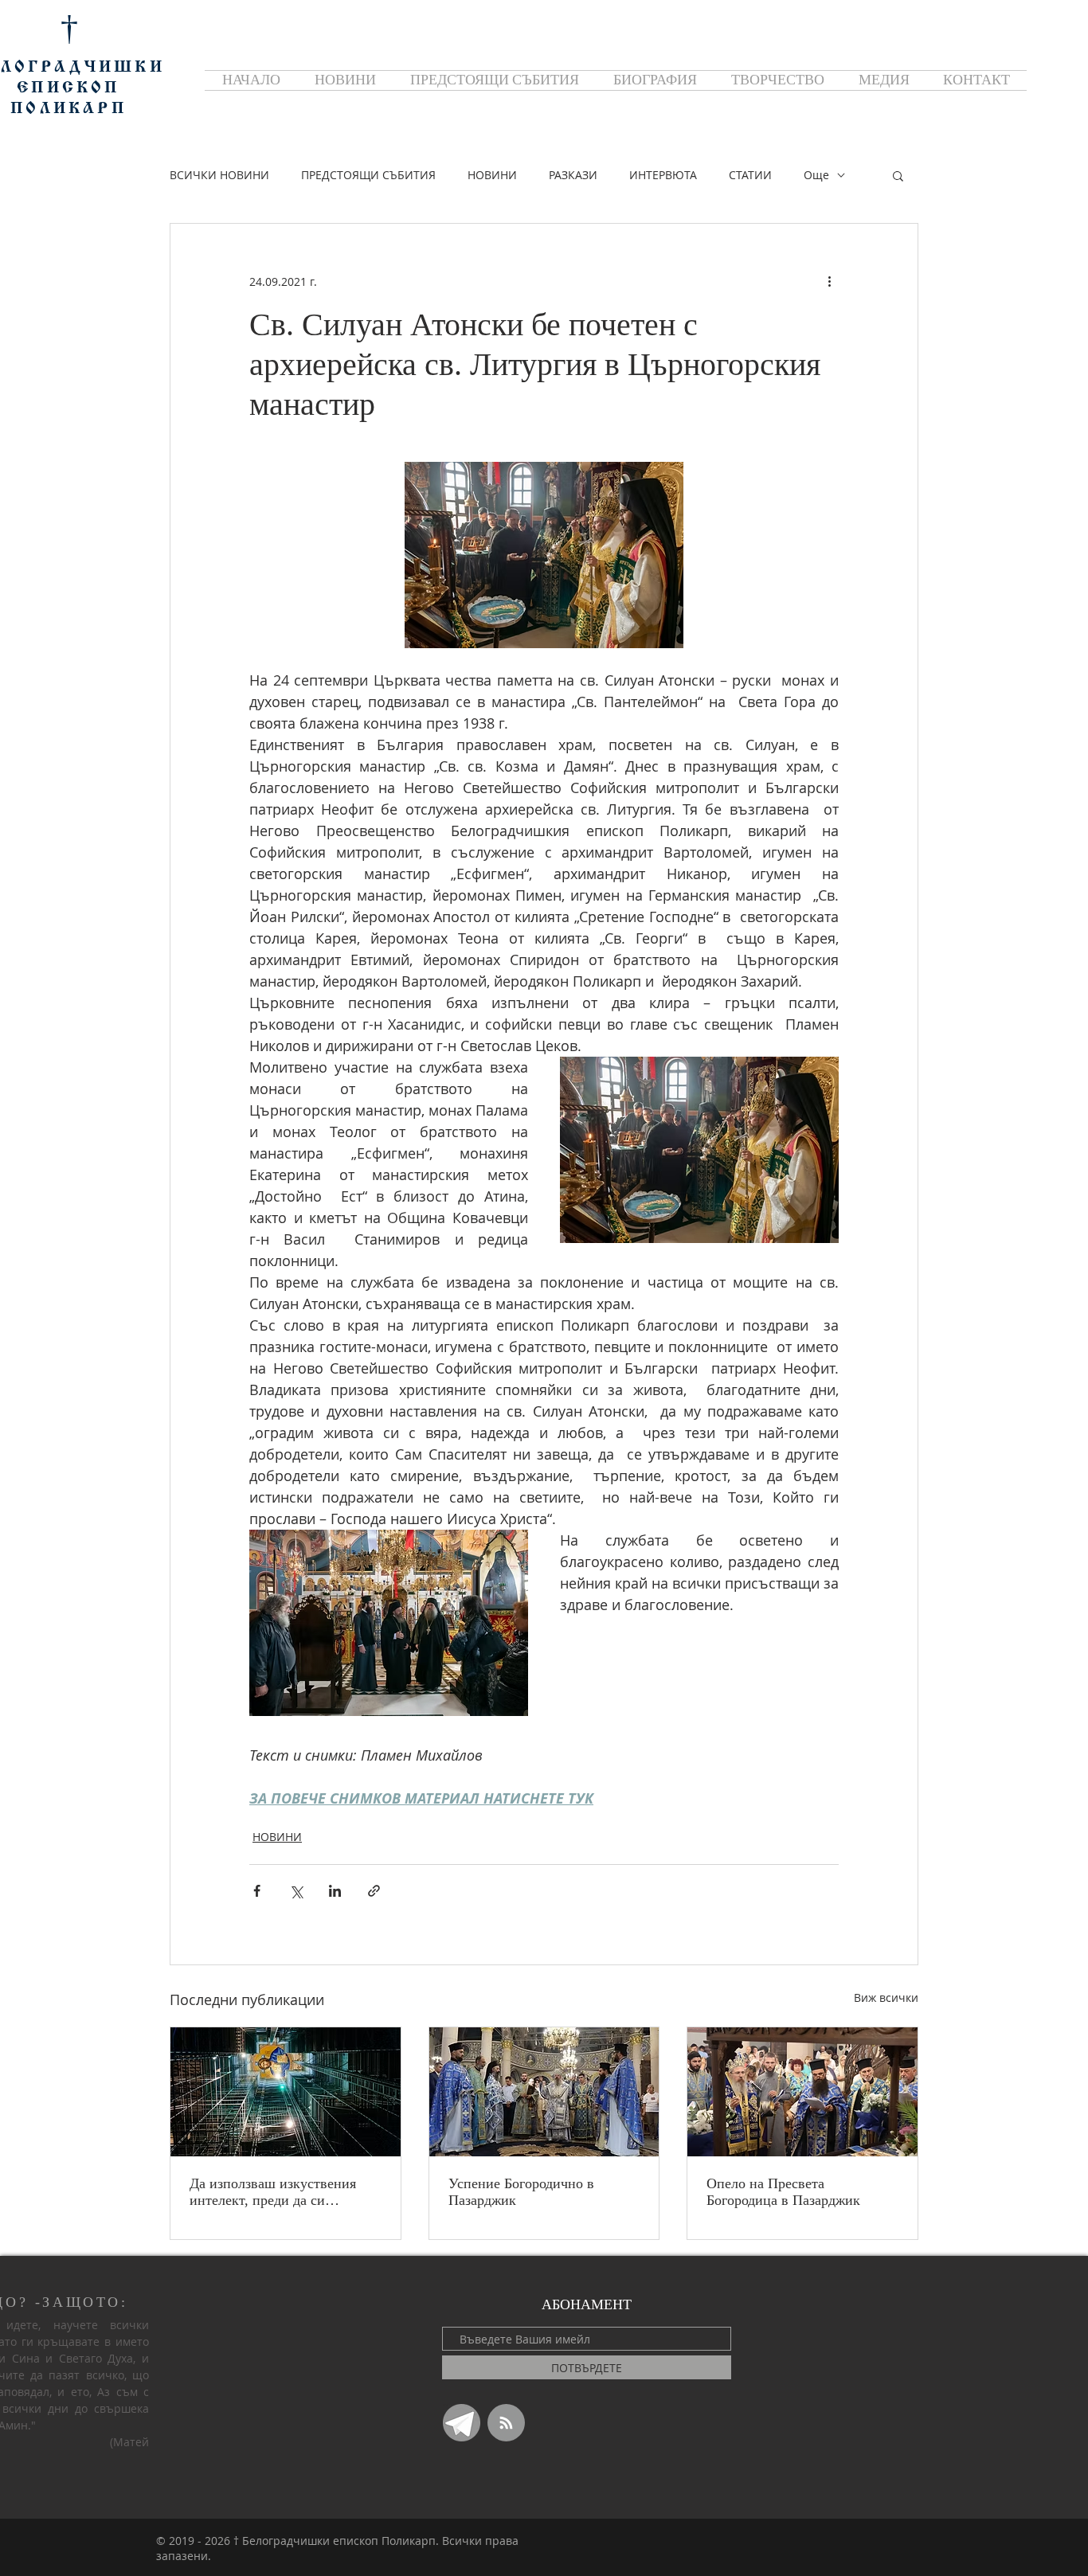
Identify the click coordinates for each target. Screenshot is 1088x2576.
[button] (898, 175)
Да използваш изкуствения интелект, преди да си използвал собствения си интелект (273, 2192)
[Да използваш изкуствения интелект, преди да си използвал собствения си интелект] (286, 2092)
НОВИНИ (492, 175)
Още (816, 175)
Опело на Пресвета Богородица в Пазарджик (783, 2192)
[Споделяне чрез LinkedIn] (335, 1891)
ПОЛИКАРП (68, 109)
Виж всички (886, 1997)
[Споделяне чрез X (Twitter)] (296, 1891)
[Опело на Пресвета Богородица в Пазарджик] (802, 2092)
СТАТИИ (750, 175)
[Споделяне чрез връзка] (374, 1891)
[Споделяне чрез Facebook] (257, 1891)
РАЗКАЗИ (573, 175)
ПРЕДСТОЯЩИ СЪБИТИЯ (368, 175)
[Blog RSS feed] (506, 2424)
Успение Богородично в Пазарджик (521, 2192)
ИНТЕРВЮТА (663, 175)
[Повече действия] (829, 281)
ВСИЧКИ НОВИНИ (219, 175)
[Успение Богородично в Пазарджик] (544, 2092)
